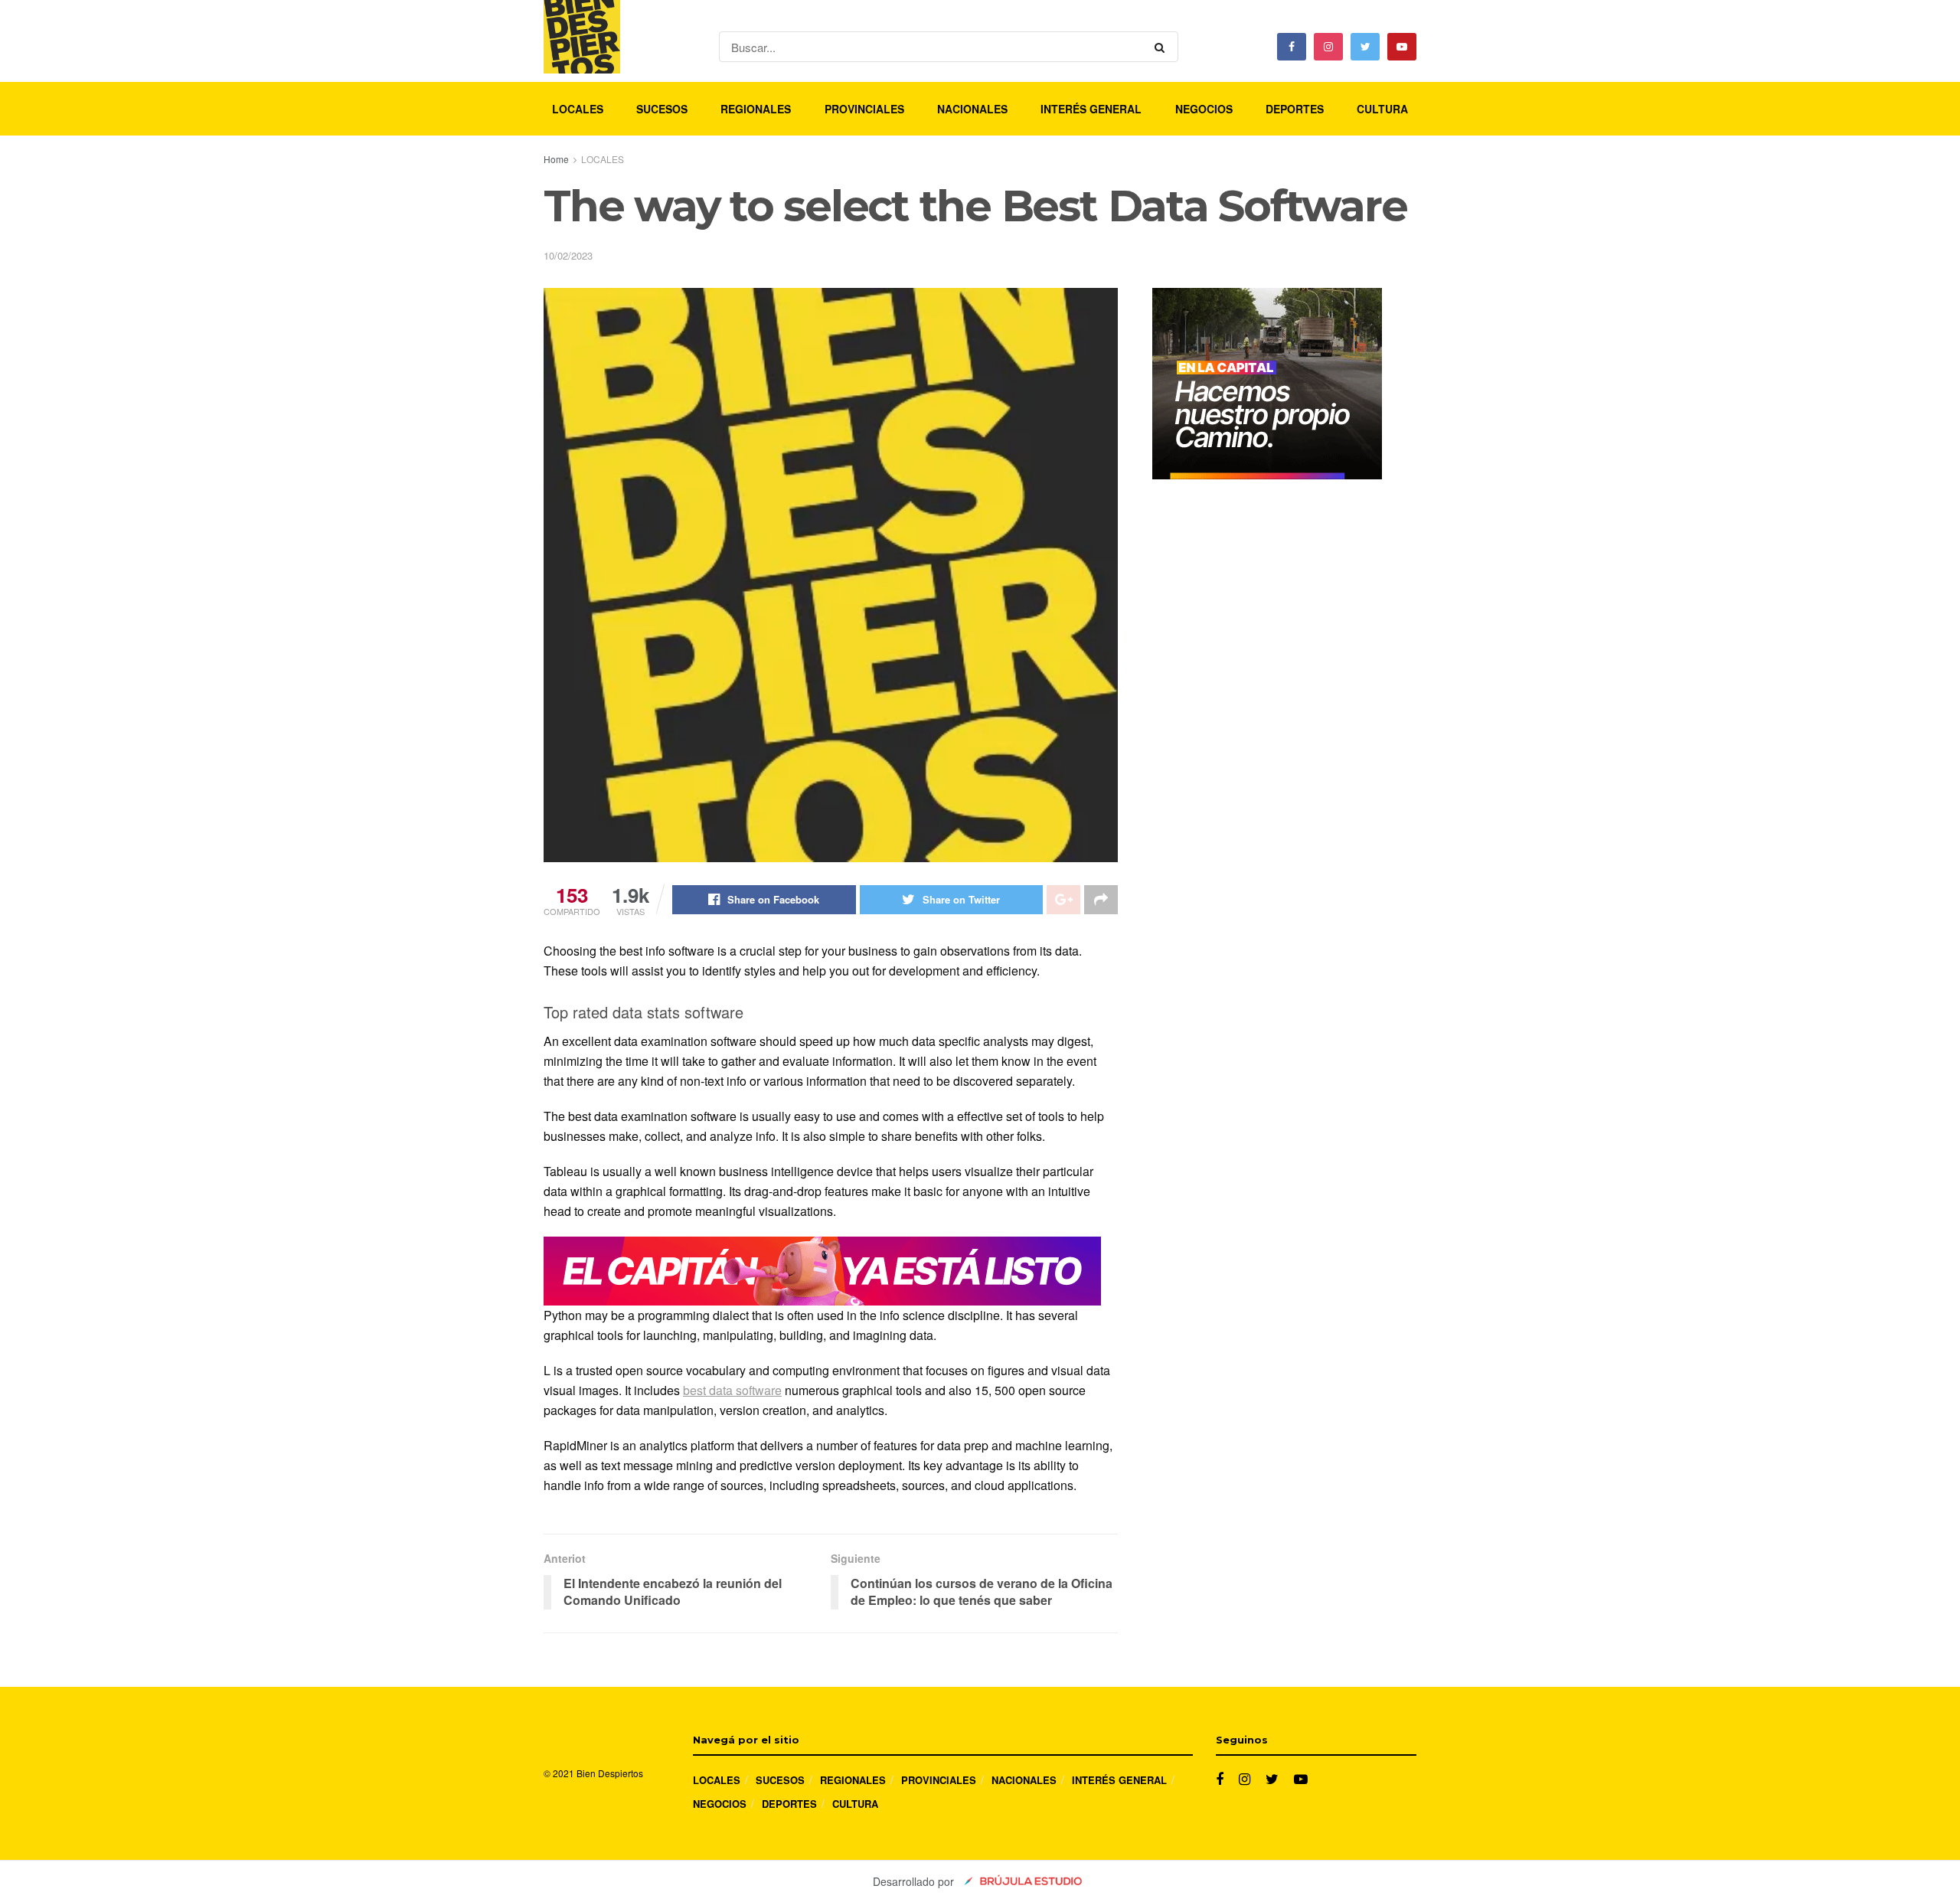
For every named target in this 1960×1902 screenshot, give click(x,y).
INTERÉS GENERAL (1091, 109)
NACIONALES (972, 109)
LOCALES (578, 109)
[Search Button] (1163, 47)
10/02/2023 (568, 255)
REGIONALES (756, 109)
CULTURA (1382, 109)
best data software (732, 1390)
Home (556, 159)
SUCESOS (662, 109)
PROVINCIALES (864, 109)
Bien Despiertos (610, 1773)
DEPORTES (1295, 109)
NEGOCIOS (1204, 109)
